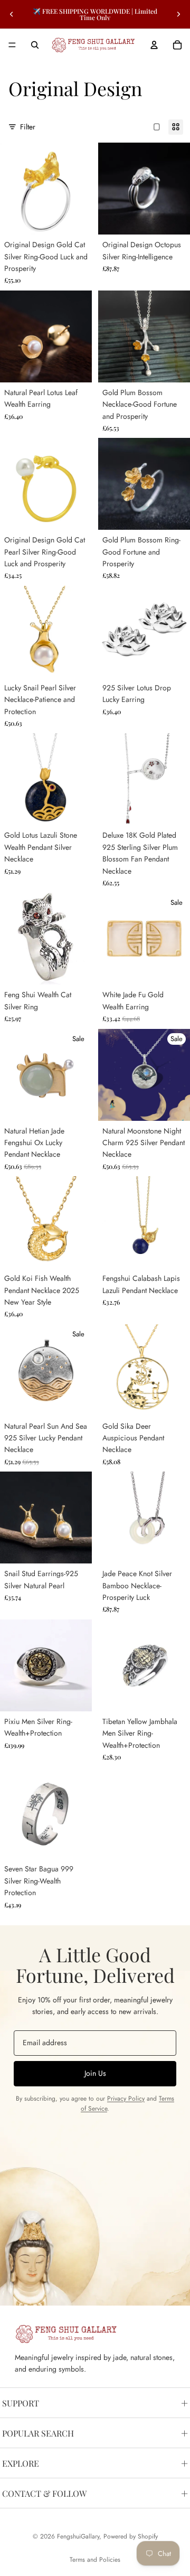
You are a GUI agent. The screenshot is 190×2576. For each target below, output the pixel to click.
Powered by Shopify (131, 2536)
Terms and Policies (95, 2560)
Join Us (95, 2073)
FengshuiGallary (78, 2536)
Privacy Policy (126, 2099)
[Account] (154, 45)
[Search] (35, 45)
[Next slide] (178, 14)
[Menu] (12, 45)
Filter (28, 127)
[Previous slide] (12, 14)
